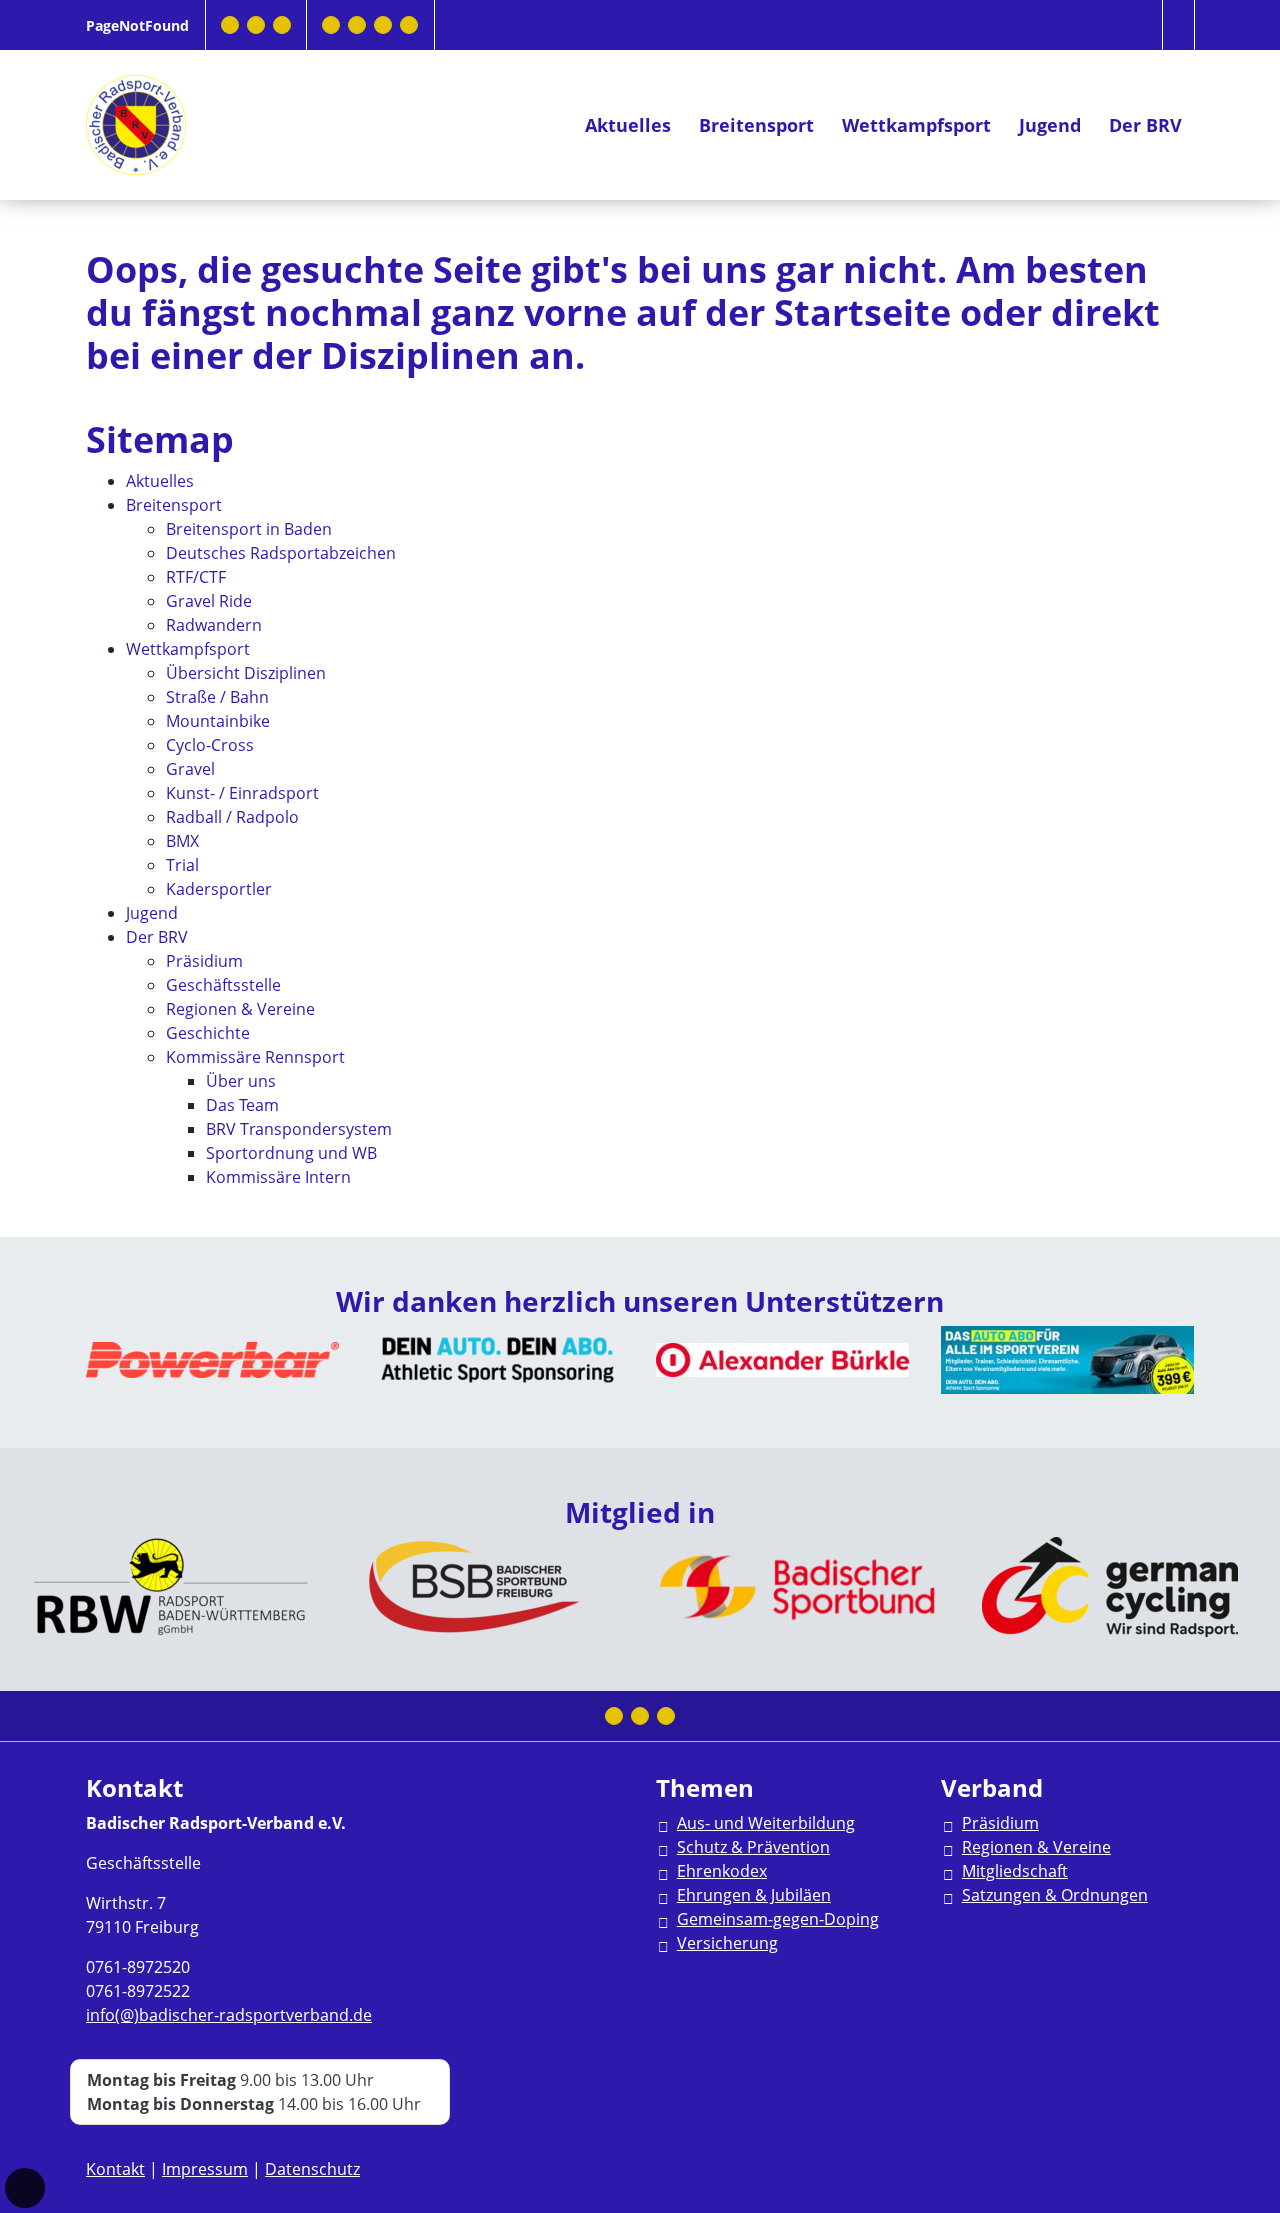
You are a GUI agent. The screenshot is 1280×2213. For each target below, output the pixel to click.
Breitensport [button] (756, 125)
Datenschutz (312, 2169)
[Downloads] (331, 25)
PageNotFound (137, 25)
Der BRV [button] (1145, 125)
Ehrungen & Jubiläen (754, 1895)
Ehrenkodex (722, 1871)
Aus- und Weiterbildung (766, 1823)
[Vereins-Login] (409, 25)
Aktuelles (628, 125)
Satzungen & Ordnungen (1055, 1895)
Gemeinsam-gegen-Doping (778, 1919)
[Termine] (357, 25)
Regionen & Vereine (1036, 1847)
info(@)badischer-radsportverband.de (229, 2015)
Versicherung (727, 1943)
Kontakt (115, 2169)
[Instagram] (256, 25)
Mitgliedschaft (1015, 1871)
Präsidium (1000, 1823)
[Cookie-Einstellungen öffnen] (25, 2188)
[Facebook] (230, 25)
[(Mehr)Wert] (383, 25)
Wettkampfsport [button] (916, 125)
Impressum (205, 2169)
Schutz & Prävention (753, 1847)
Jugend (1050, 125)
